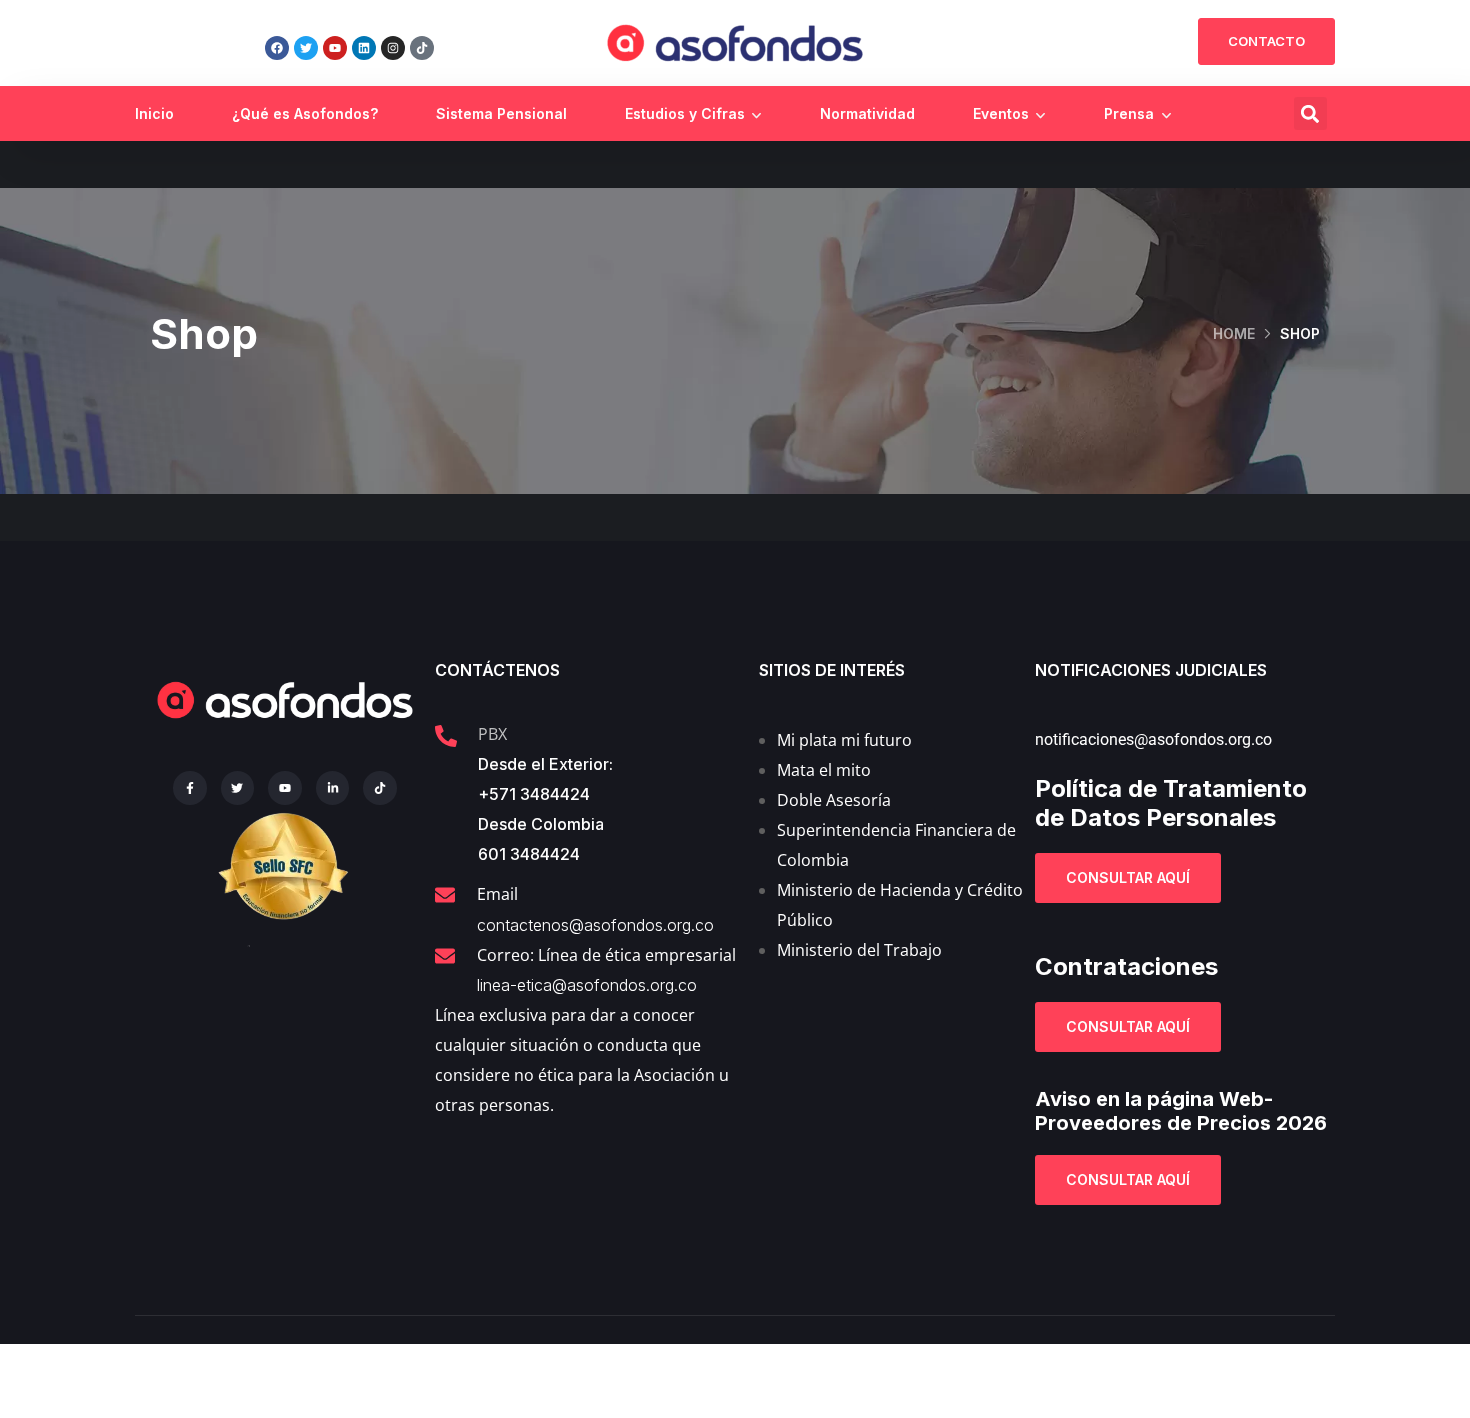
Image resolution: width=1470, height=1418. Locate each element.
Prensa (1129, 113)
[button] (1310, 113)
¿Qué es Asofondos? (305, 113)
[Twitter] (306, 48)
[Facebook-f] (190, 788)
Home (1234, 333)
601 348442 (524, 854)
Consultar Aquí (1128, 877)
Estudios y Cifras (685, 113)
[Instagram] (393, 48)
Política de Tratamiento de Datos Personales (1171, 803)
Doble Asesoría (834, 800)
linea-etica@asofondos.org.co (587, 985)
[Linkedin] (364, 48)
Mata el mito (824, 770)
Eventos (1001, 113)
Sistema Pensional (501, 113)
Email (497, 894)
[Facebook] (277, 48)
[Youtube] (335, 48)
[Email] (445, 895)
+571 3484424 (534, 794)
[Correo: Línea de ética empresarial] (445, 956)
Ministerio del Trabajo (859, 950)
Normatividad (867, 113)
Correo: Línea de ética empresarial (606, 955)
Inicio (154, 113)
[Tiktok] (422, 48)
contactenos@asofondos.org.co (595, 925)
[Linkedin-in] (333, 788)
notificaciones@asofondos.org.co (1153, 739)
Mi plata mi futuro (844, 740)
